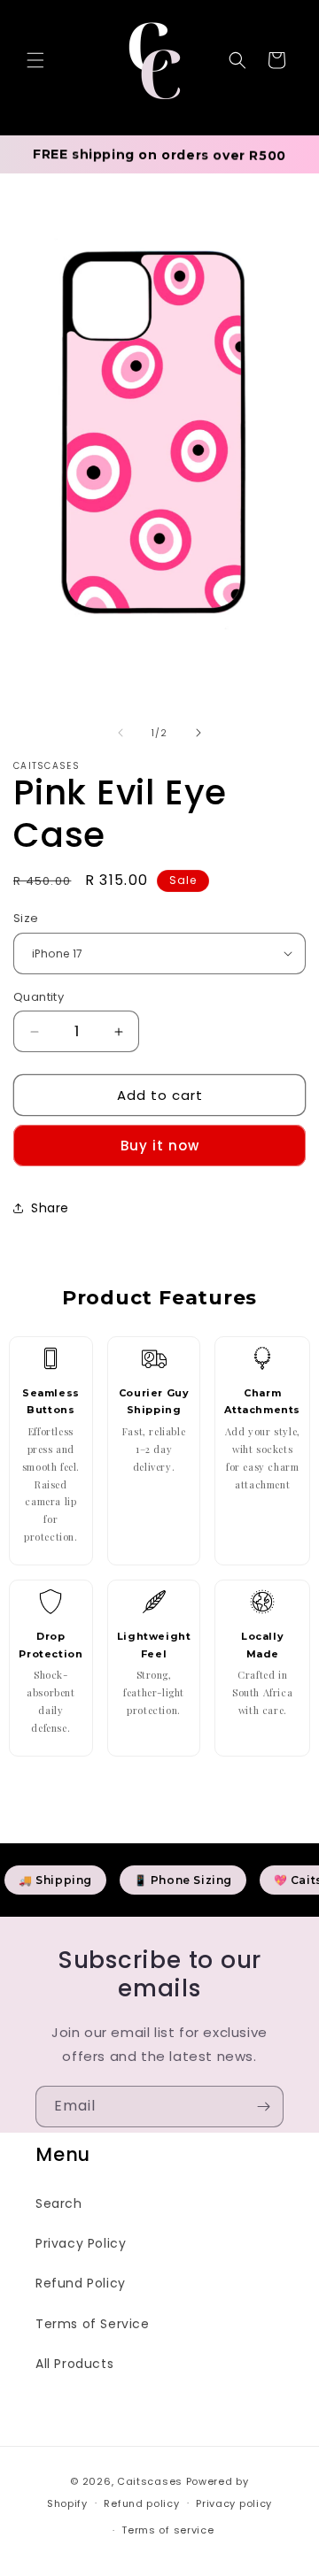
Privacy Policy (81, 2243)
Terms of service (167, 2530)
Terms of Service (93, 2324)
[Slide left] (121, 733)
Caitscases (152, 2481)
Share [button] (50, 1208)
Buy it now (160, 1146)
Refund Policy (81, 2283)
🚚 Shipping (55, 1880)
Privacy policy (234, 2503)
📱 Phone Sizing (183, 1880)
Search (59, 2203)
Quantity (39, 997)
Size (26, 918)
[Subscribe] (263, 2107)
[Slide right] (198, 733)
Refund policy (141, 2503)
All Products (74, 2364)
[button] (35, 60)
